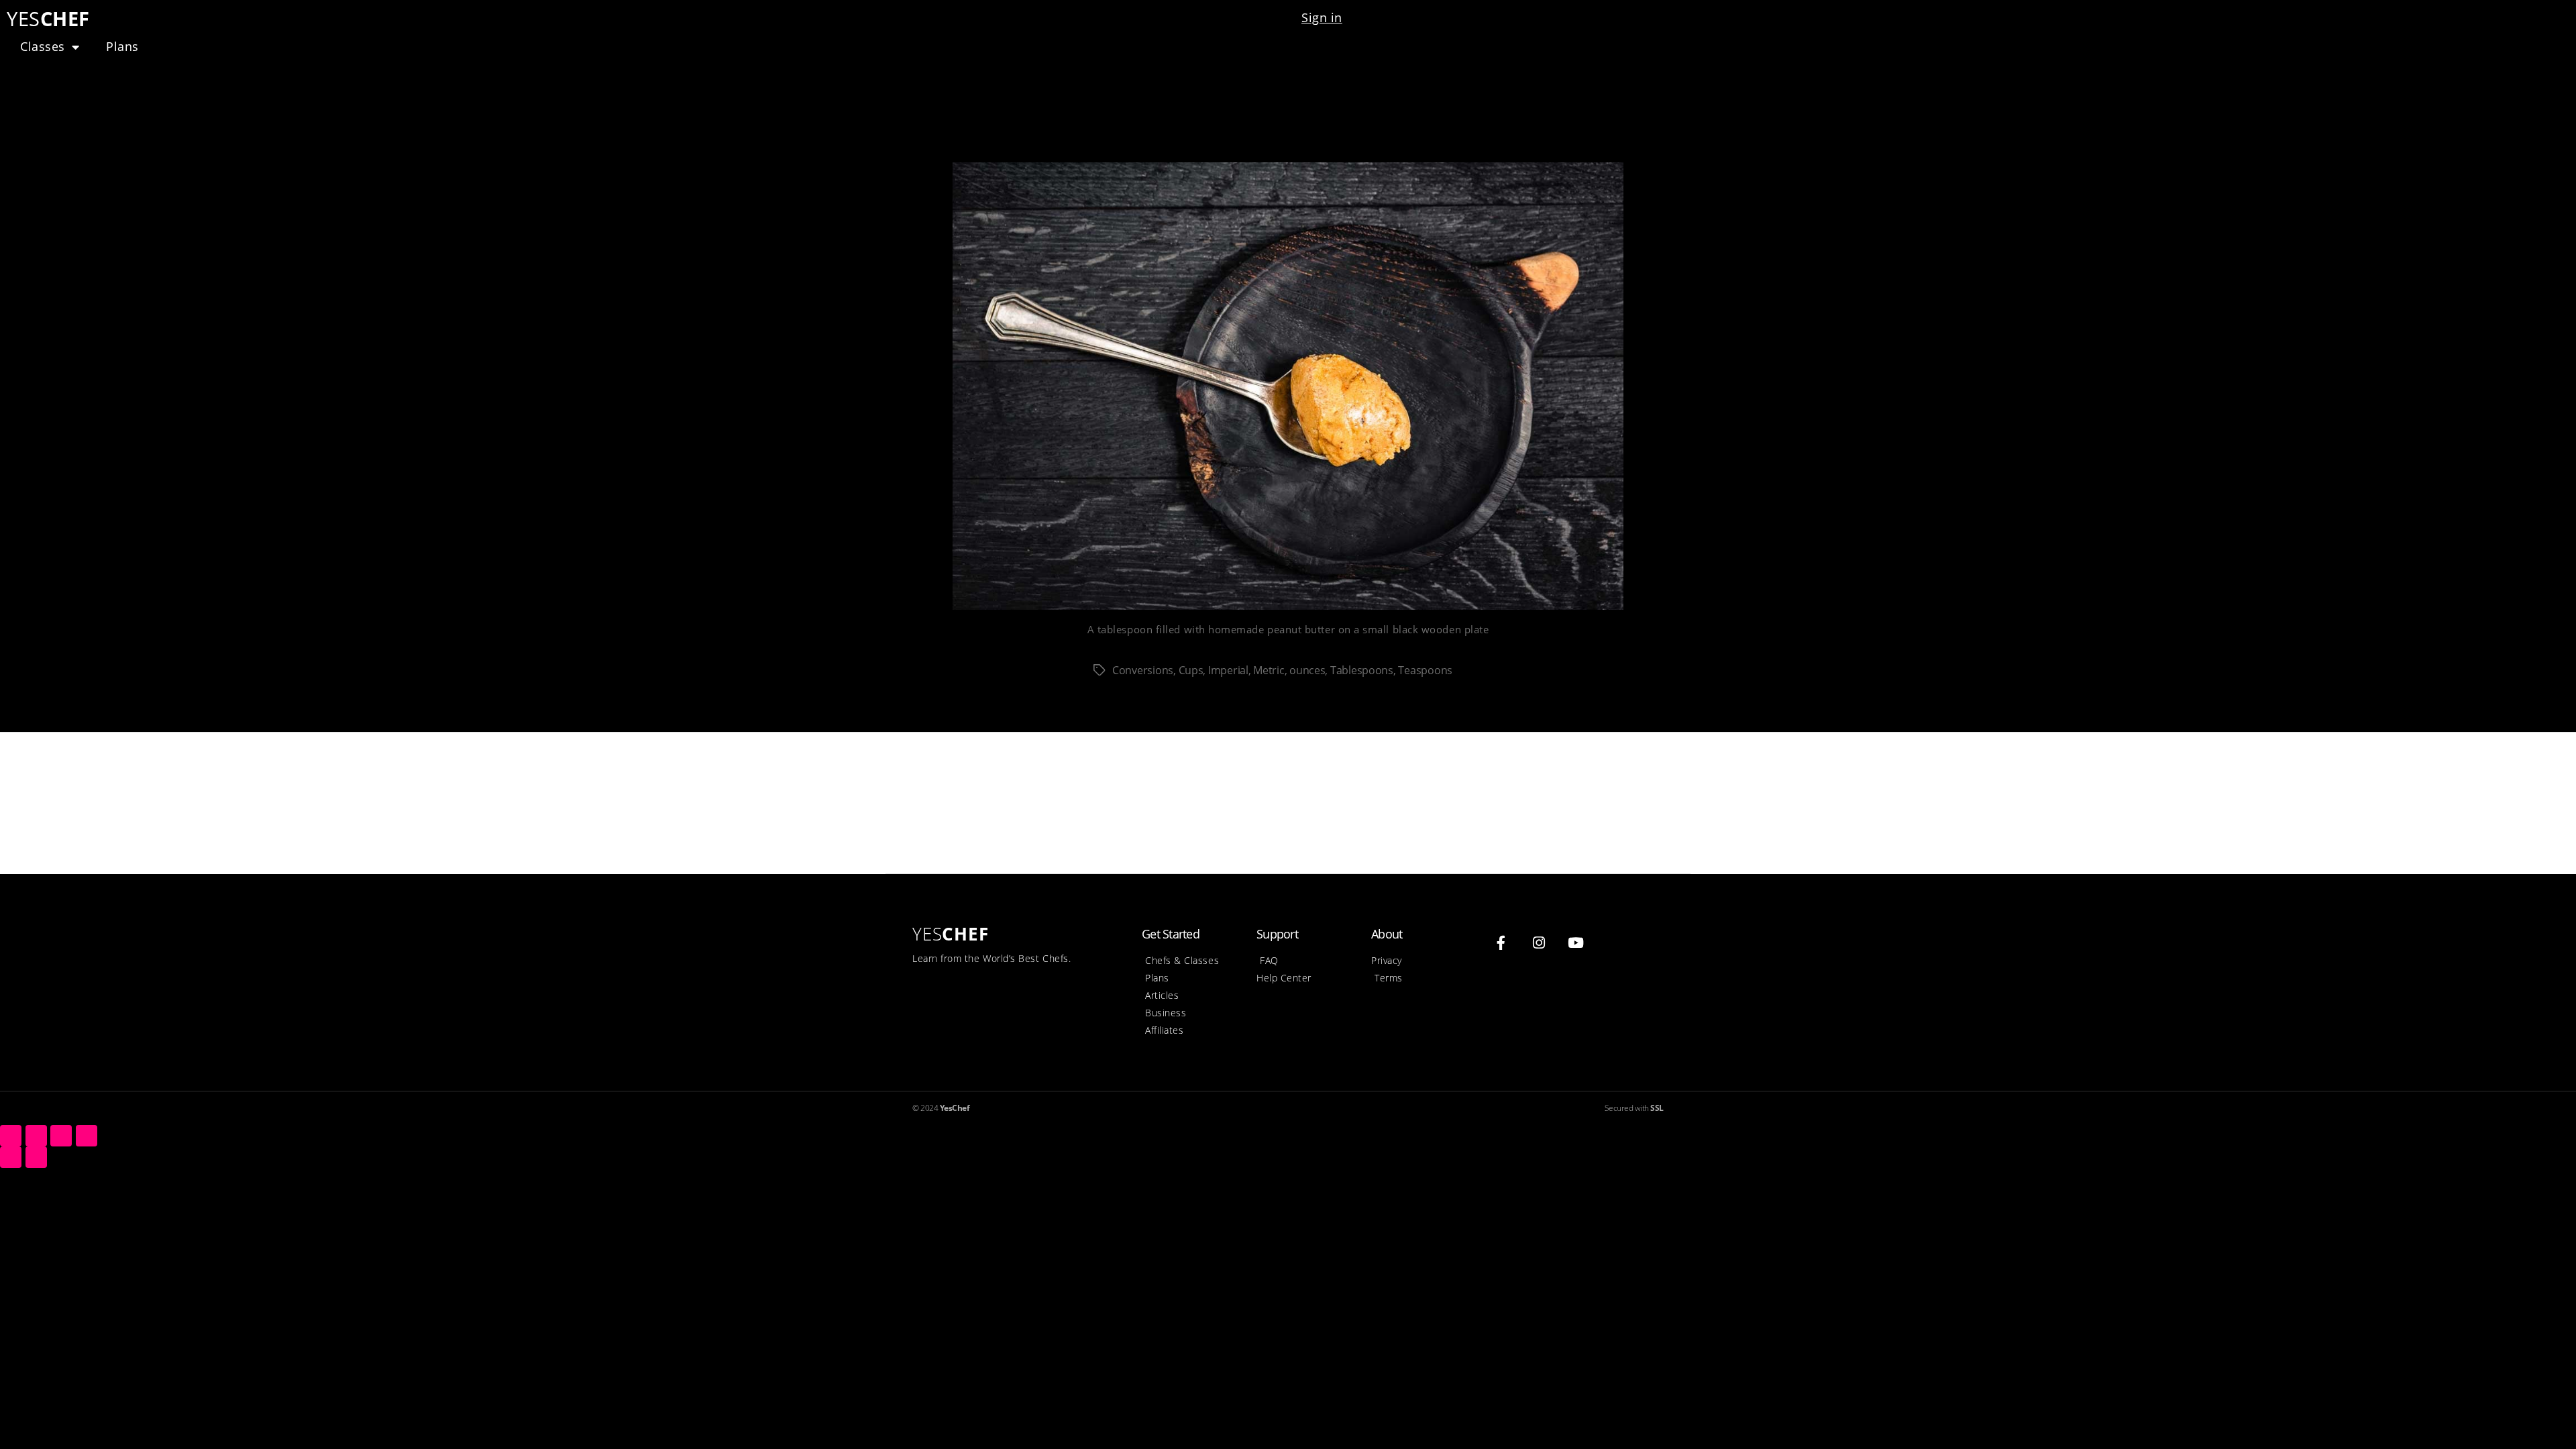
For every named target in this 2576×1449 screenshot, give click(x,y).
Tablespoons (1362, 670)
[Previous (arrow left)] (11, 1157)
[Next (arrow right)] (36, 1157)
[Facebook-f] (1501, 943)
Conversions (1143, 670)
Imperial (1228, 670)
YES (48, 18)
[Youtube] (1576, 943)
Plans (122, 46)
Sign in (1322, 17)
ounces (1307, 670)
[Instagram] (1539, 943)
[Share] (36, 1136)
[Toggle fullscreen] (61, 1136)
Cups (1191, 670)
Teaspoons (1425, 670)
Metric (1269, 670)
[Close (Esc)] (11, 1136)
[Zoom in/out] (87, 1136)
